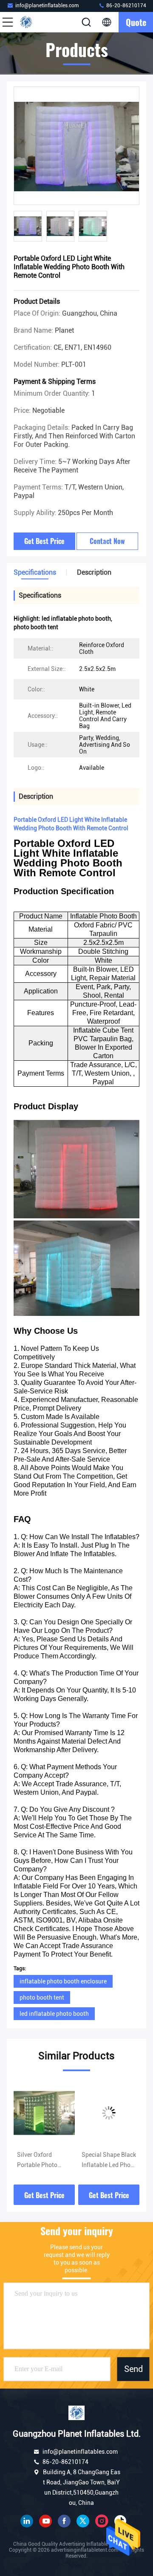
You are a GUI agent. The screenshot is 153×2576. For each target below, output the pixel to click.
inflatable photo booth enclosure (63, 1981)
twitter (83, 2521)
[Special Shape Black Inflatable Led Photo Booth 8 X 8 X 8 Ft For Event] (44, 2113)
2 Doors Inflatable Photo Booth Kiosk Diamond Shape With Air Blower (106, 2161)
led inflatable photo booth (54, 2014)
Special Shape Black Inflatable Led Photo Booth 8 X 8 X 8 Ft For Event (44, 2161)
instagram (102, 2521)
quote (136, 22)
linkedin (27, 2521)
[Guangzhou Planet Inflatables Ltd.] (36, 22)
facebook (64, 2521)
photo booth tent (42, 1997)
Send (133, 2369)
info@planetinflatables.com (47, 6)
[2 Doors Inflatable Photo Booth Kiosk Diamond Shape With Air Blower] (109, 2113)
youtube (45, 2521)
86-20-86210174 (126, 6)
